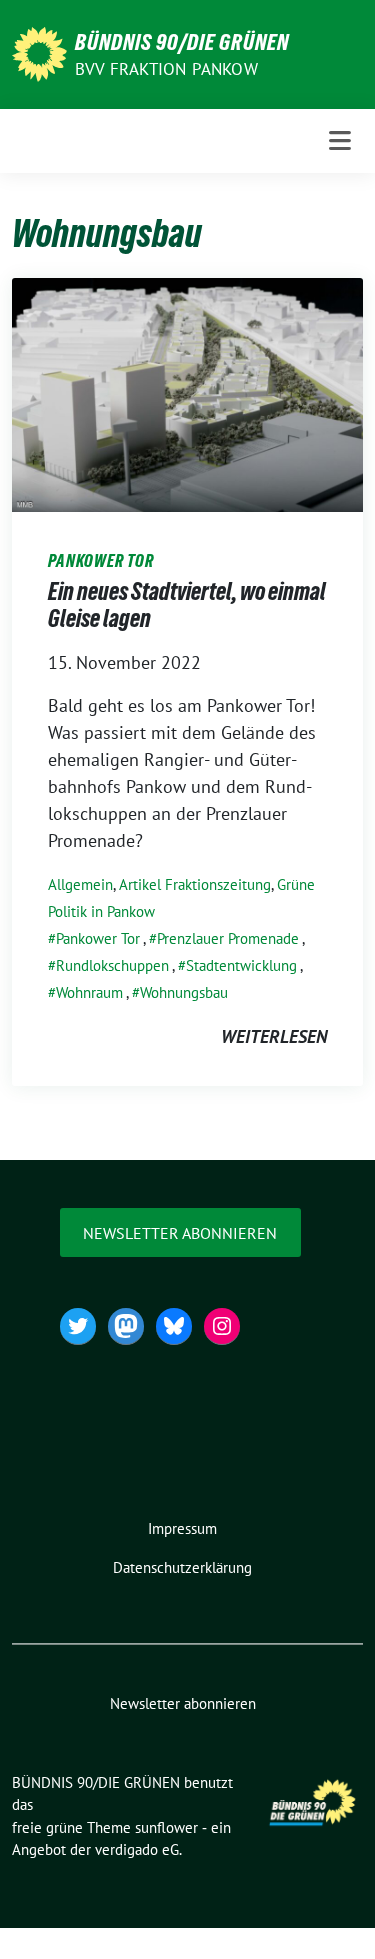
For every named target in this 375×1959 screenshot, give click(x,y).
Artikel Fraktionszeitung (195, 884)
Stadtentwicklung (241, 965)
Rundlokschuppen (112, 965)
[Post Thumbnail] (187, 393)
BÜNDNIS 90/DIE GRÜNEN (182, 42)
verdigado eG (137, 1849)
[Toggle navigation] (340, 141)
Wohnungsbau (184, 992)
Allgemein (80, 884)
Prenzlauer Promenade (228, 938)
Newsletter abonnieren (180, 1233)
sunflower (166, 1827)
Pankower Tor (98, 938)
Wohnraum (89, 992)
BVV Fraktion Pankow (166, 69)
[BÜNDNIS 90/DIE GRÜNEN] (39, 52)
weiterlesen (274, 1036)
